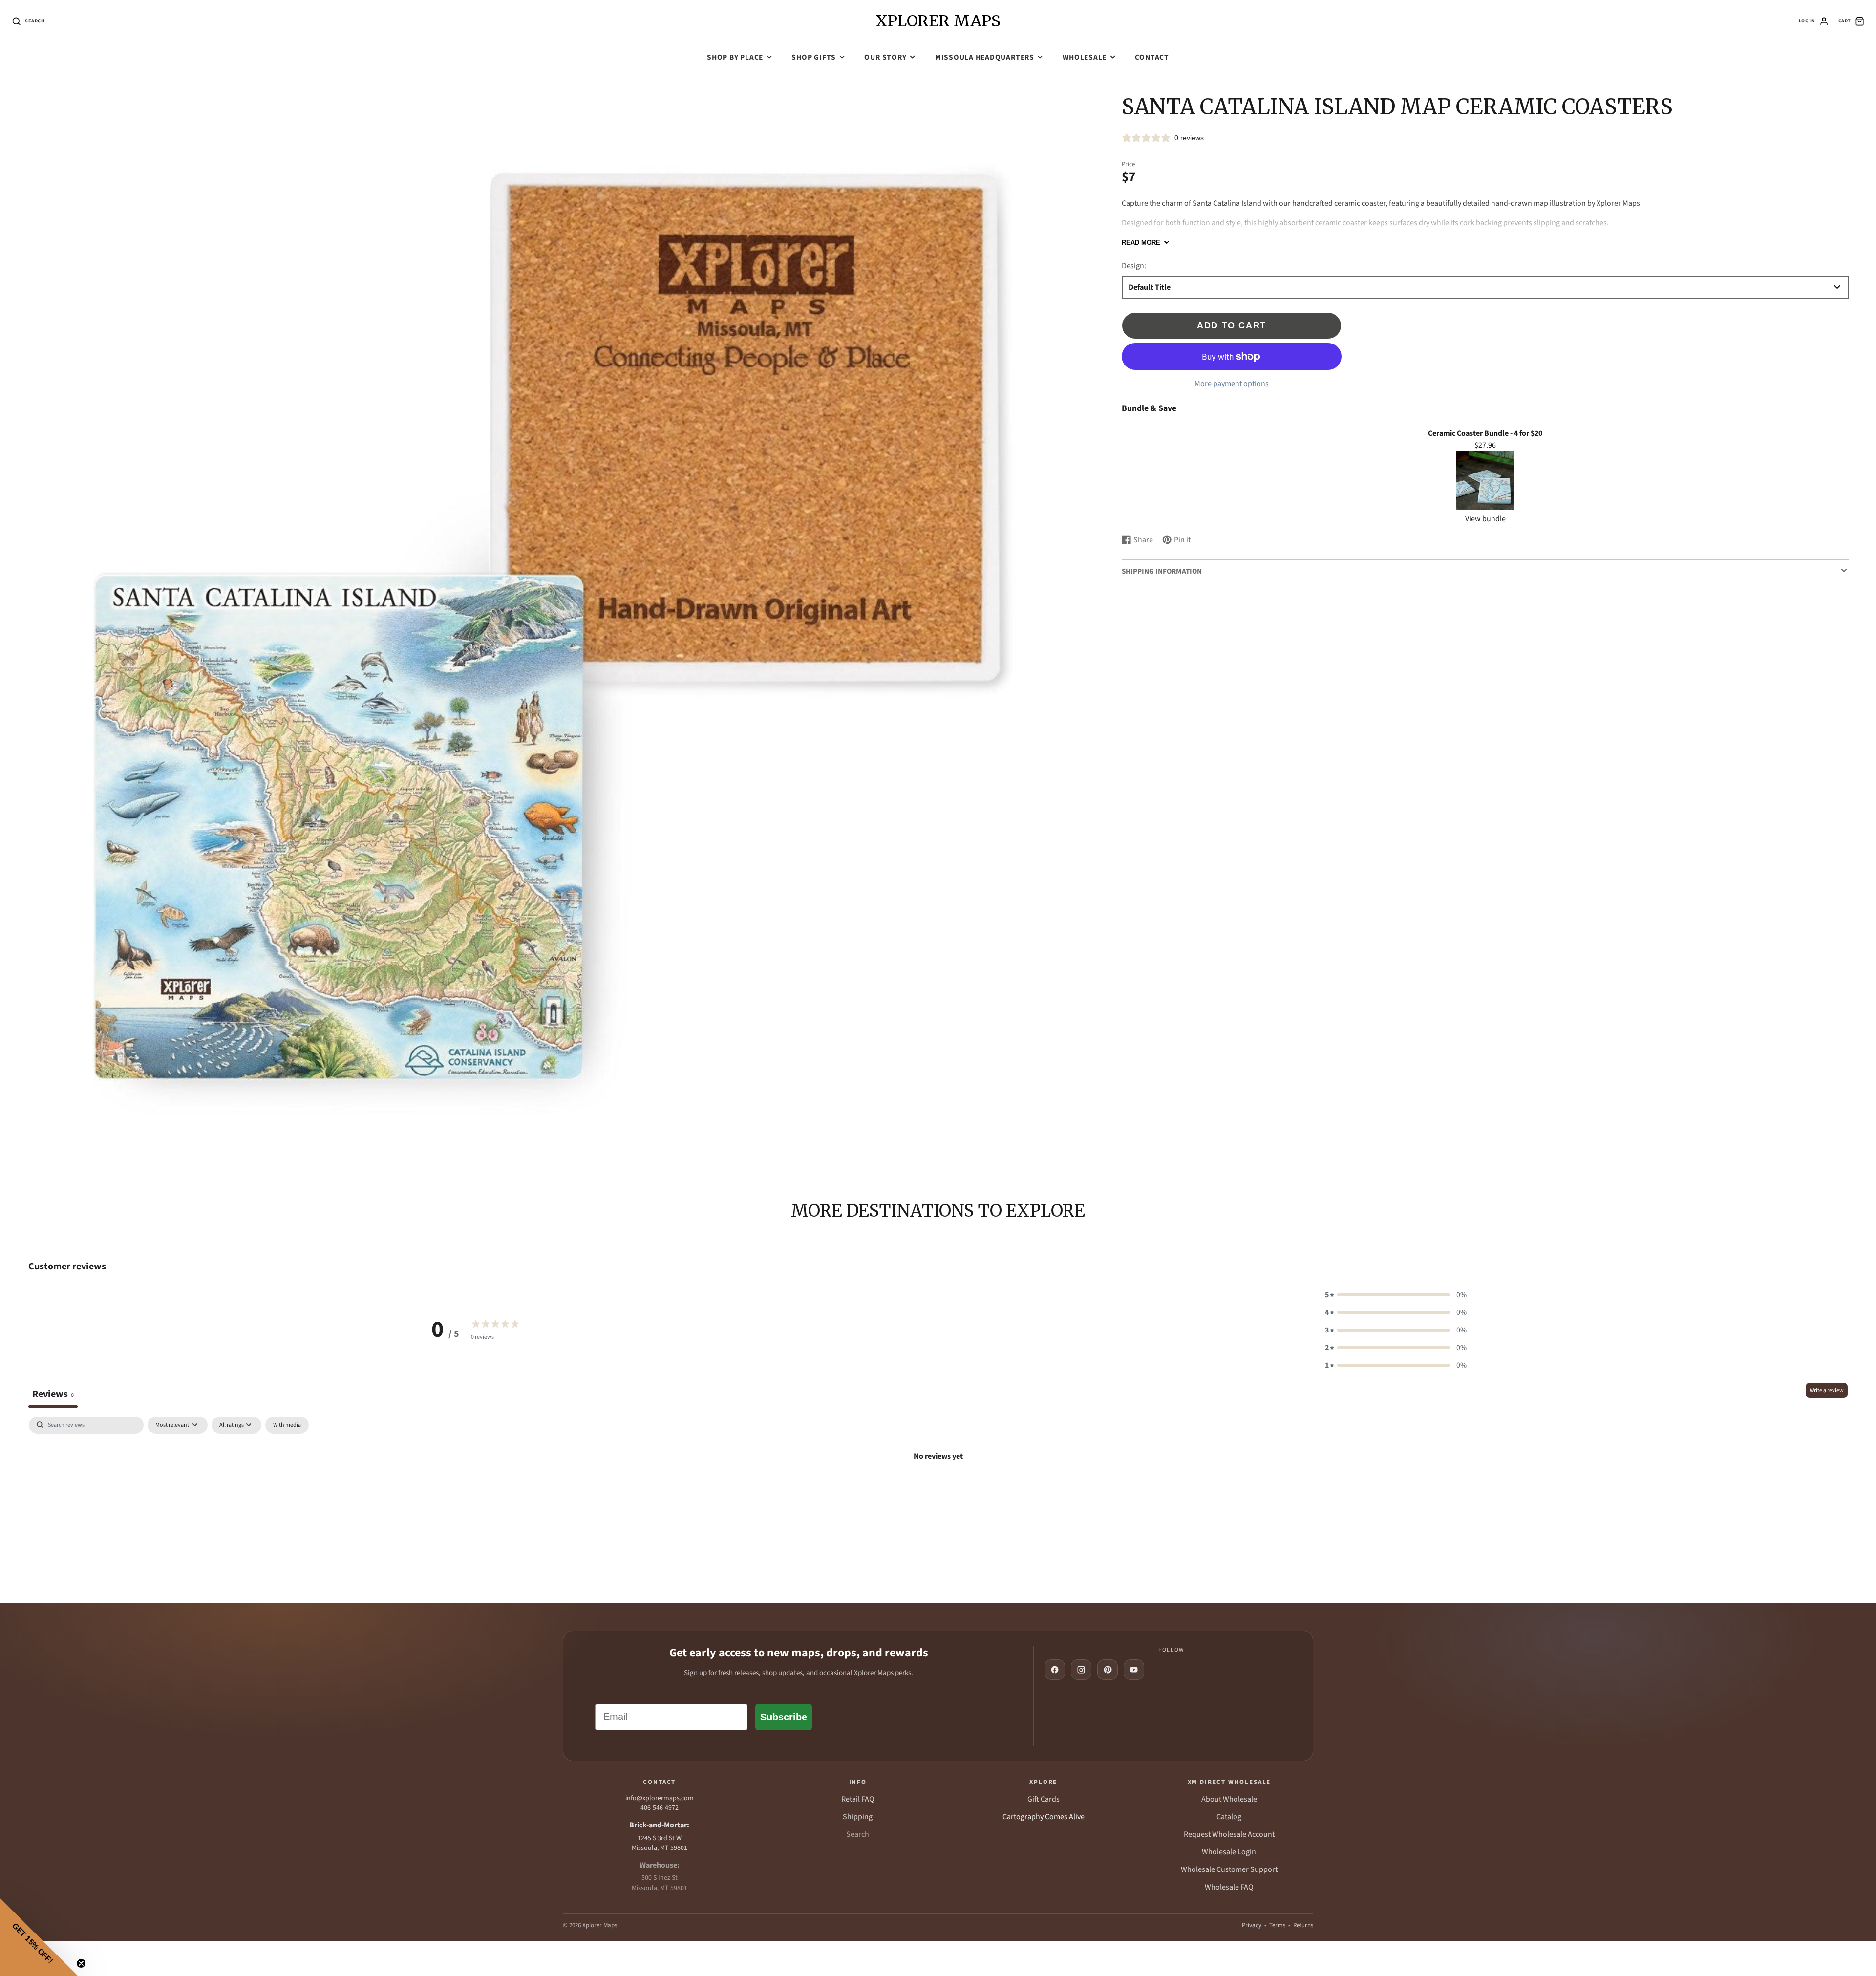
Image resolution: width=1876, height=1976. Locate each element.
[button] (1396, 1295)
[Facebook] (1055, 1670)
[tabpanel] (938, 1490)
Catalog (1229, 1817)
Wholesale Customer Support (1229, 1869)
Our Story (885, 57)
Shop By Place (735, 57)
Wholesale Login (1229, 1852)
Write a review (1827, 1390)
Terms (1277, 1925)
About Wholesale (1229, 1799)
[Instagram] (1081, 1670)
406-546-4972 (660, 1808)
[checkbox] (287, 1425)
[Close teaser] (81, 1963)
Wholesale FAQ (1229, 1887)
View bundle (1485, 519)
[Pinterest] (1108, 1670)
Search (858, 1834)
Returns (1303, 1925)
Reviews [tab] (53, 1394)
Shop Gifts (814, 57)
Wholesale (1085, 57)
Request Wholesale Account (1229, 1834)
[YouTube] (1134, 1670)
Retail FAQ (858, 1799)
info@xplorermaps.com (660, 1798)
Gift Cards (1044, 1799)
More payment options (1232, 384)
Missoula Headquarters (985, 57)
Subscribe (784, 1717)
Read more (1141, 243)
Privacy (1252, 1925)
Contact (1152, 57)
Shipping (858, 1817)
